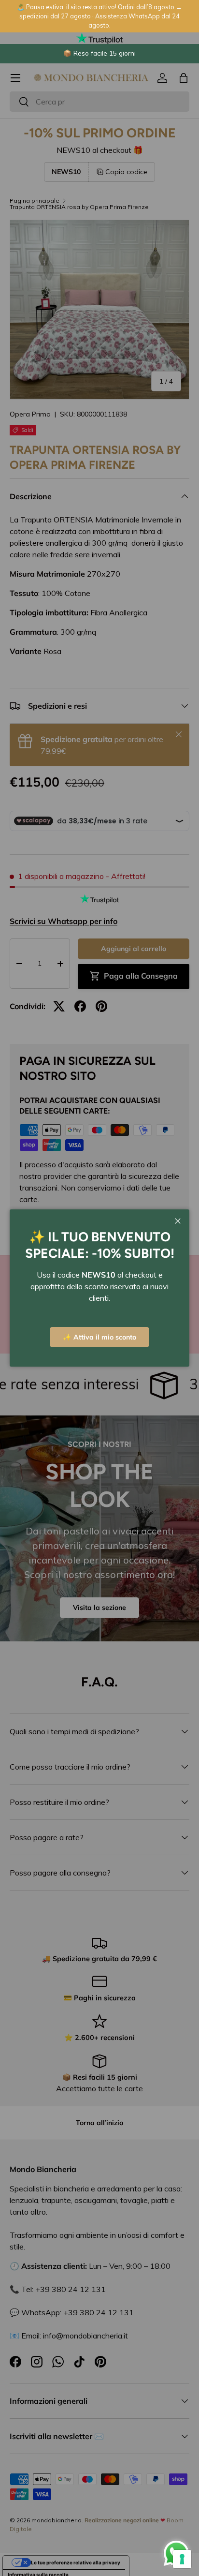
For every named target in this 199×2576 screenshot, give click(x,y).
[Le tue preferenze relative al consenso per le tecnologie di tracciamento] (182, 2559)
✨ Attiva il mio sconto (99, 1337)
